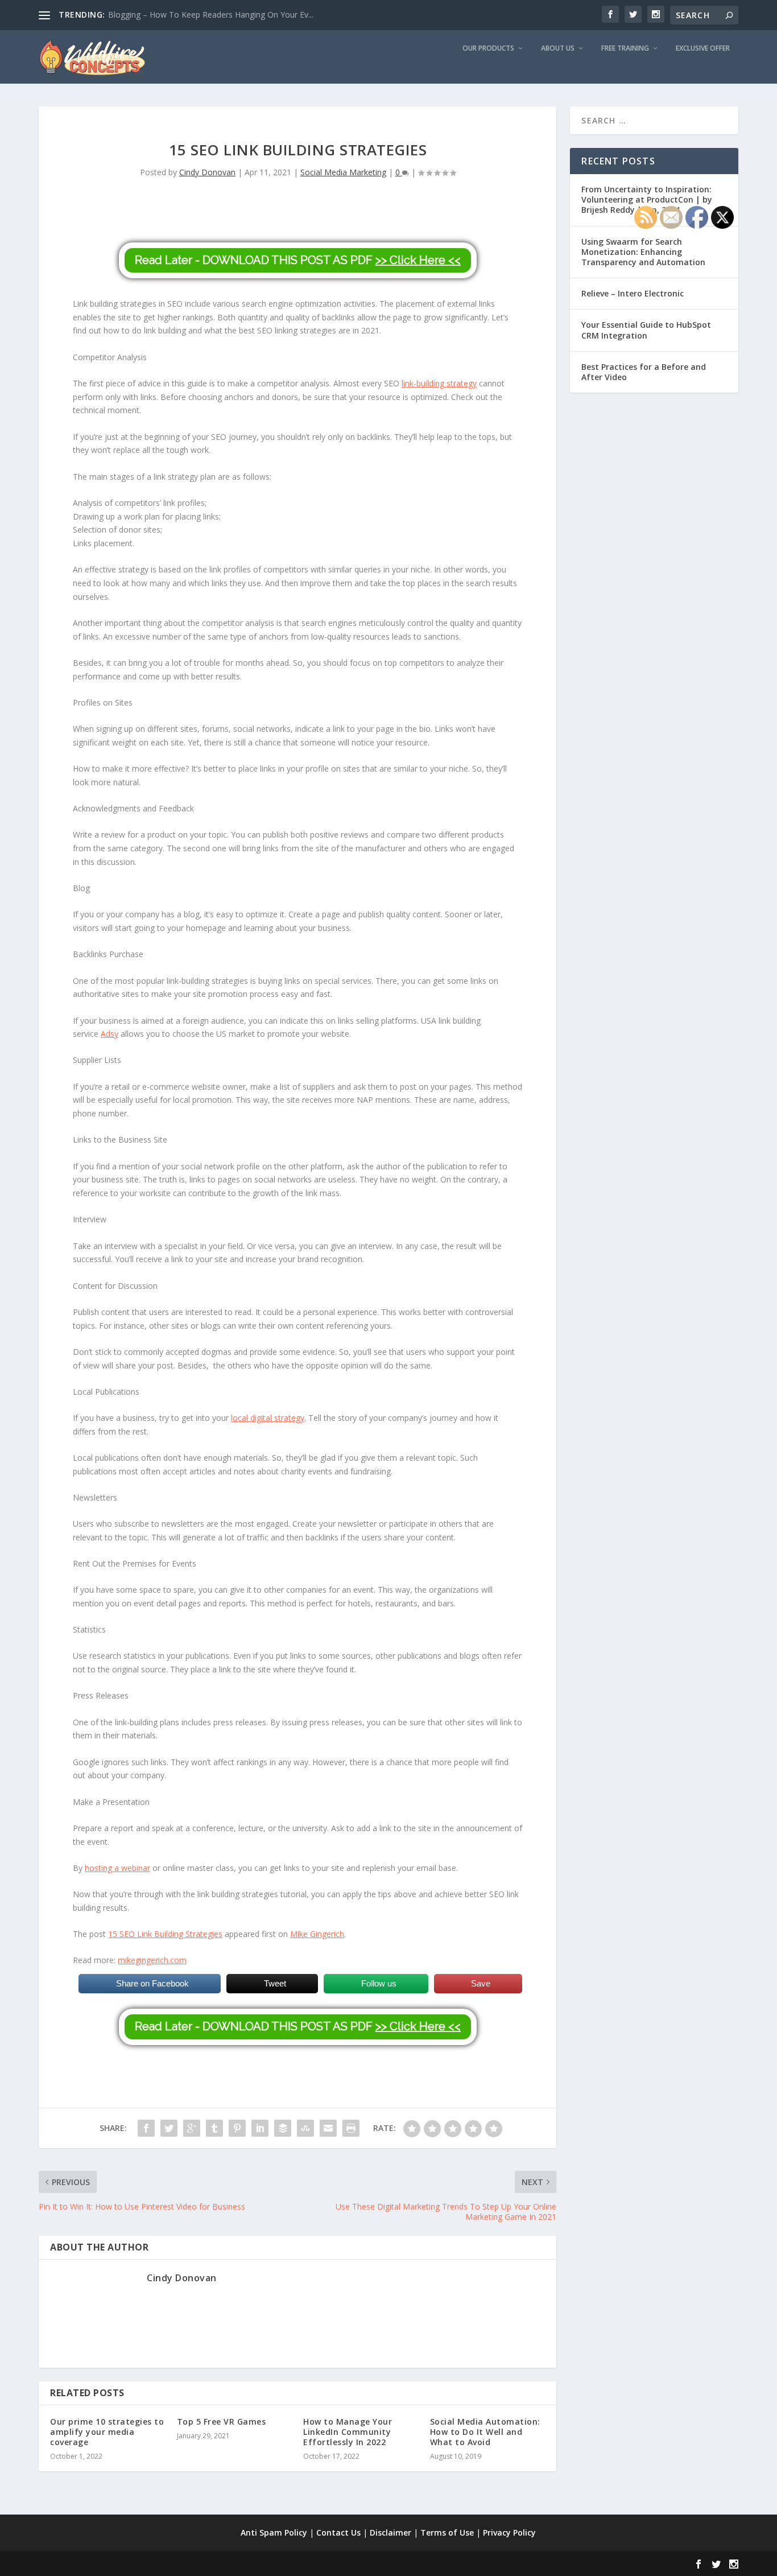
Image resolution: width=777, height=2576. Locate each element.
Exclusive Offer (703, 48)
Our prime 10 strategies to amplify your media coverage (107, 2432)
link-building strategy (439, 383)
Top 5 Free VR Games (222, 2422)
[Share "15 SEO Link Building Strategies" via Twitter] (169, 2128)
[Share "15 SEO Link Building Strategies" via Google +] (192, 2128)
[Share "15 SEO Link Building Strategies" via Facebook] (146, 2128)
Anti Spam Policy (274, 2532)
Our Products (488, 48)
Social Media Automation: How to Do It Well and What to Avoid (485, 2432)
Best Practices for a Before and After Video (644, 372)
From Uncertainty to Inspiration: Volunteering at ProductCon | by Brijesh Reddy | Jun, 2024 (647, 199)
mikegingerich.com (152, 1960)
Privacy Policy (509, 2532)
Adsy (109, 1034)
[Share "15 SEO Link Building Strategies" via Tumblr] (214, 2128)
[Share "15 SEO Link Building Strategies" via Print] (351, 2128)
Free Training (625, 48)
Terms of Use (447, 2532)
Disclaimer (390, 2532)
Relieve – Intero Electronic (633, 293)
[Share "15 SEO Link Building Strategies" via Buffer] (283, 2128)
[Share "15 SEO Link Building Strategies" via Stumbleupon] (305, 2128)
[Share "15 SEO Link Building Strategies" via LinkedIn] (260, 2128)
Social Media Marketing (343, 172)
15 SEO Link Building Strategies (165, 1934)
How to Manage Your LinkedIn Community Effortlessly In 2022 (348, 2432)
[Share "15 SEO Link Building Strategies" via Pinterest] (237, 2128)
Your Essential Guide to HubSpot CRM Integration (646, 330)
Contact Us (338, 2532)
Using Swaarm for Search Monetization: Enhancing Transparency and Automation (643, 252)
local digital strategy (268, 1418)
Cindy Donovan (207, 172)
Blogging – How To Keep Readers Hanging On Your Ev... (211, 15)
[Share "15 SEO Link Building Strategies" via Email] (328, 2128)
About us (558, 48)
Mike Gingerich (317, 1934)
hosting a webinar (117, 1868)
